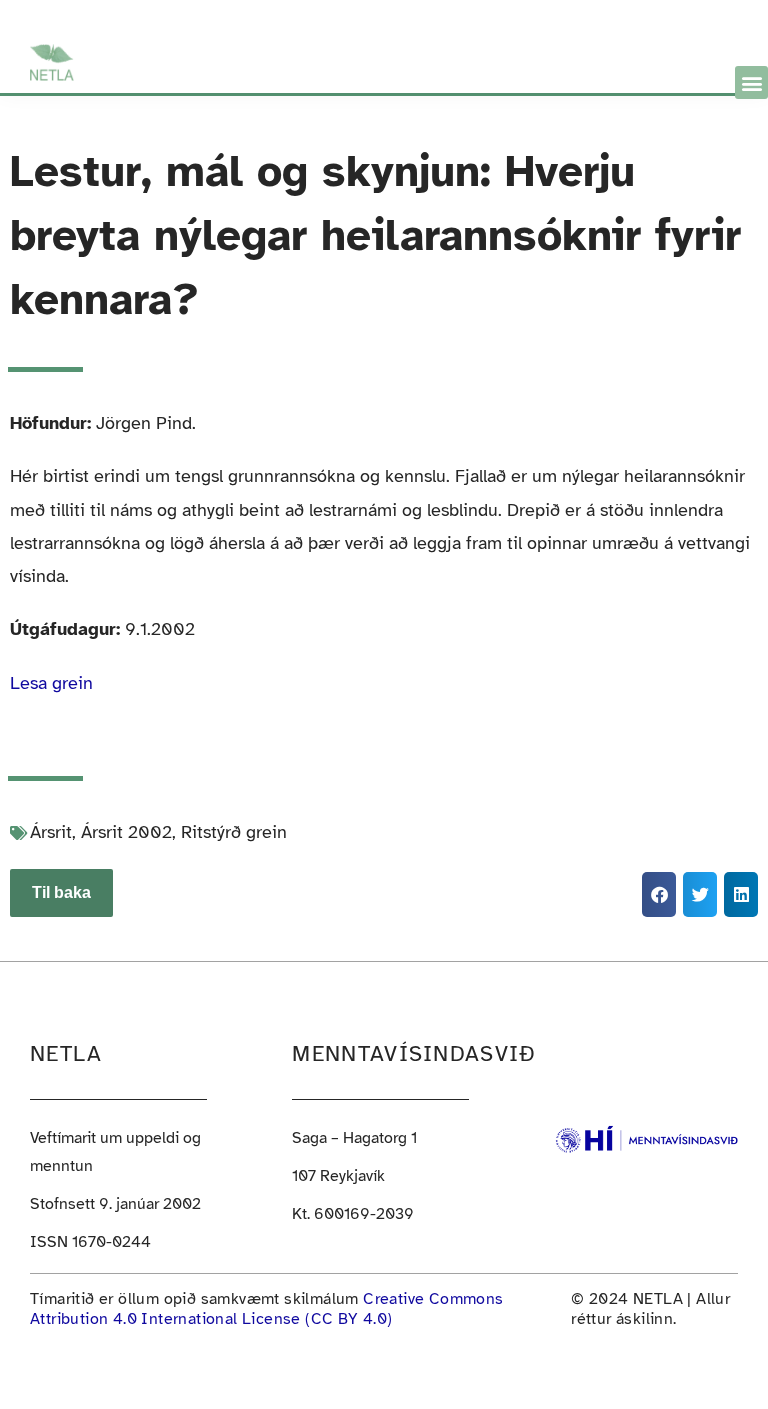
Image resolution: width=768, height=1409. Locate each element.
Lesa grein (51, 683)
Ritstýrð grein (234, 832)
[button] (751, 82)
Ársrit (51, 832)
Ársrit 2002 (126, 832)
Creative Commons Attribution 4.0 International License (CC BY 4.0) (267, 1309)
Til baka (61, 892)
